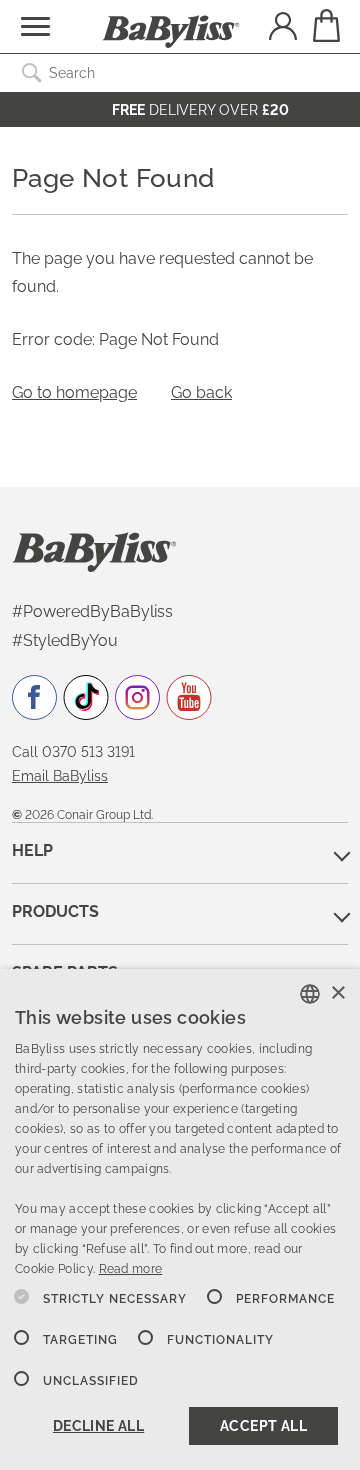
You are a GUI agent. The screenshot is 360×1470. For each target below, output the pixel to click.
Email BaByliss (60, 776)
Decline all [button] (98, 1426)
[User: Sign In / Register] (283, 28)
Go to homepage (74, 392)
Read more (131, 1269)
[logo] (94, 551)
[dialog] (180, 1219)
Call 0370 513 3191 (73, 752)
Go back (201, 392)
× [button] (337, 993)
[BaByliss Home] (171, 32)
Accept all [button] (263, 1426)
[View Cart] (325, 25)
